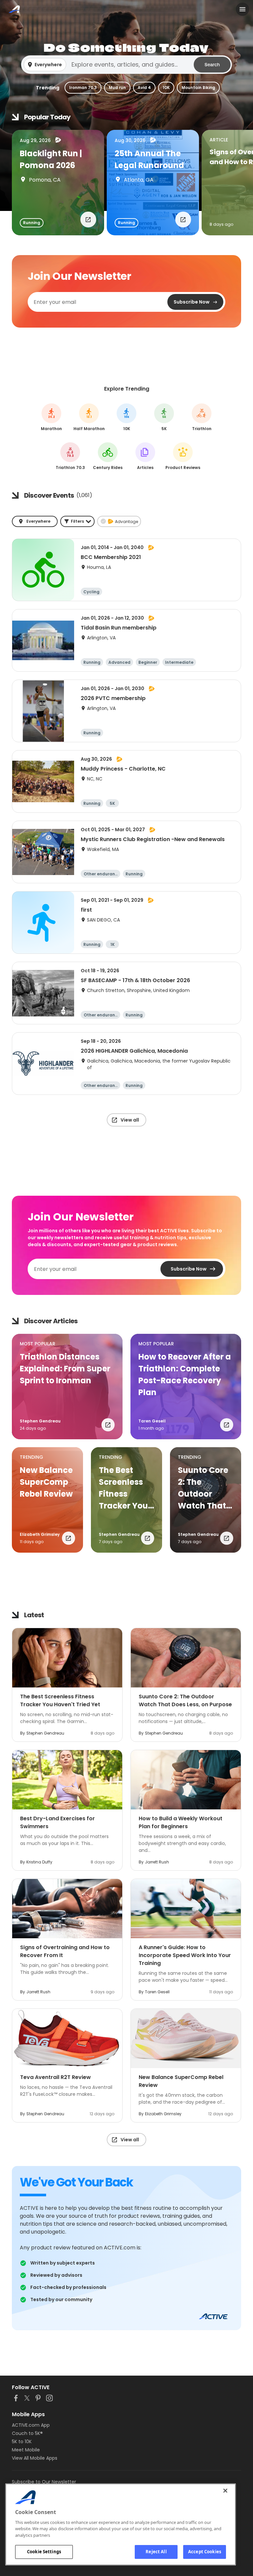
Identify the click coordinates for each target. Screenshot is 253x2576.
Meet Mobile (26, 2450)
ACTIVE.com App (31, 2425)
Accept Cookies (205, 2552)
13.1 (89, 417)
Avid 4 (144, 88)
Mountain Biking (198, 88)
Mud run (117, 88)
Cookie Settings (44, 2552)
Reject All (156, 2552)
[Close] (225, 2491)
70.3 (70, 456)
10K (166, 88)
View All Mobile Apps (35, 2458)
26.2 (52, 417)
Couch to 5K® (27, 2433)
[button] (126, 65)
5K (164, 417)
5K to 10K (22, 2442)
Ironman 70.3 (83, 88)
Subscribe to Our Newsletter (44, 2482)
